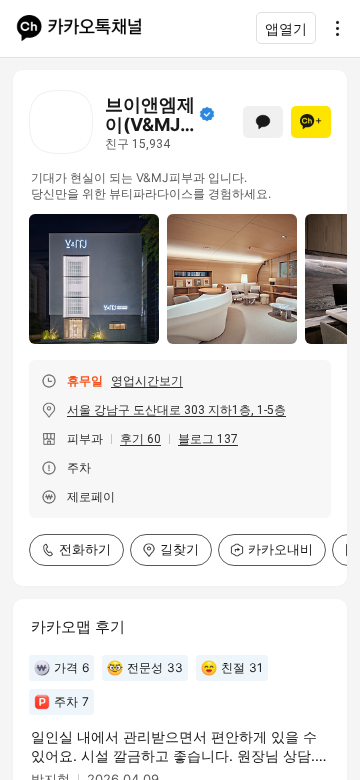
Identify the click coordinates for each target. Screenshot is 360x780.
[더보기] (332, 28)
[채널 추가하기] (311, 122)
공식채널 (207, 114)
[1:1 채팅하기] (263, 122)
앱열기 (286, 28)
